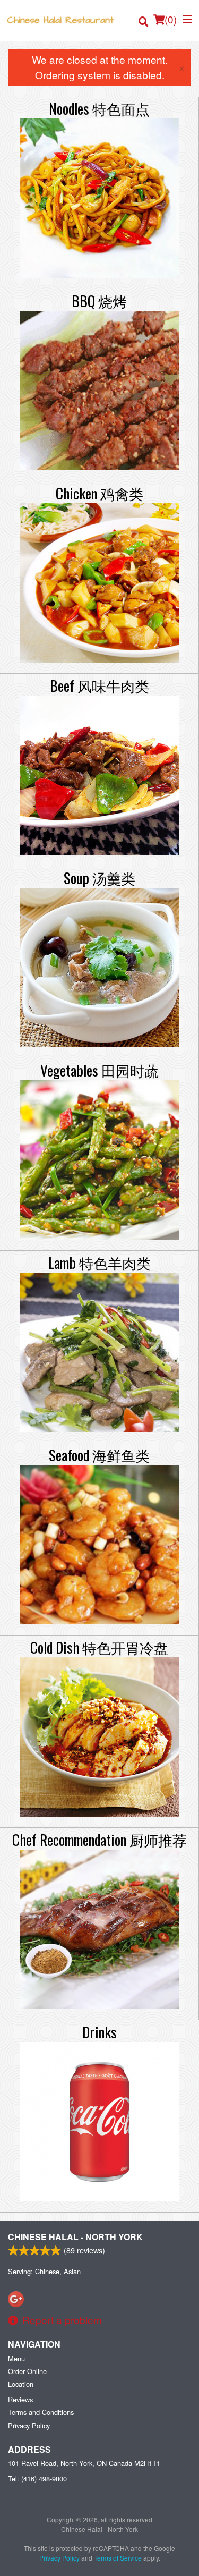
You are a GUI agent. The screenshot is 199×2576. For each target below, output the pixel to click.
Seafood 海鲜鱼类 (99, 1455)
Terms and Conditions (41, 2412)
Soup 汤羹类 (99, 878)
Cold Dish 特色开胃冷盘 (99, 1647)
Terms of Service (118, 2558)
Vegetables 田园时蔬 (99, 1070)
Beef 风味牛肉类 (99, 685)
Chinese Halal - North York (75, 2237)
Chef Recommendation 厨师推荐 (99, 1840)
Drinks (99, 2032)
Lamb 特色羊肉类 (99, 1262)
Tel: (37, 2478)
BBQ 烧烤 (99, 301)
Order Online (27, 2371)
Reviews (20, 2399)
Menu (16, 2358)
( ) (171, 19)
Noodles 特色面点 (99, 108)
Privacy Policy (29, 2425)
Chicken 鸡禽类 (99, 493)
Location (21, 2384)
